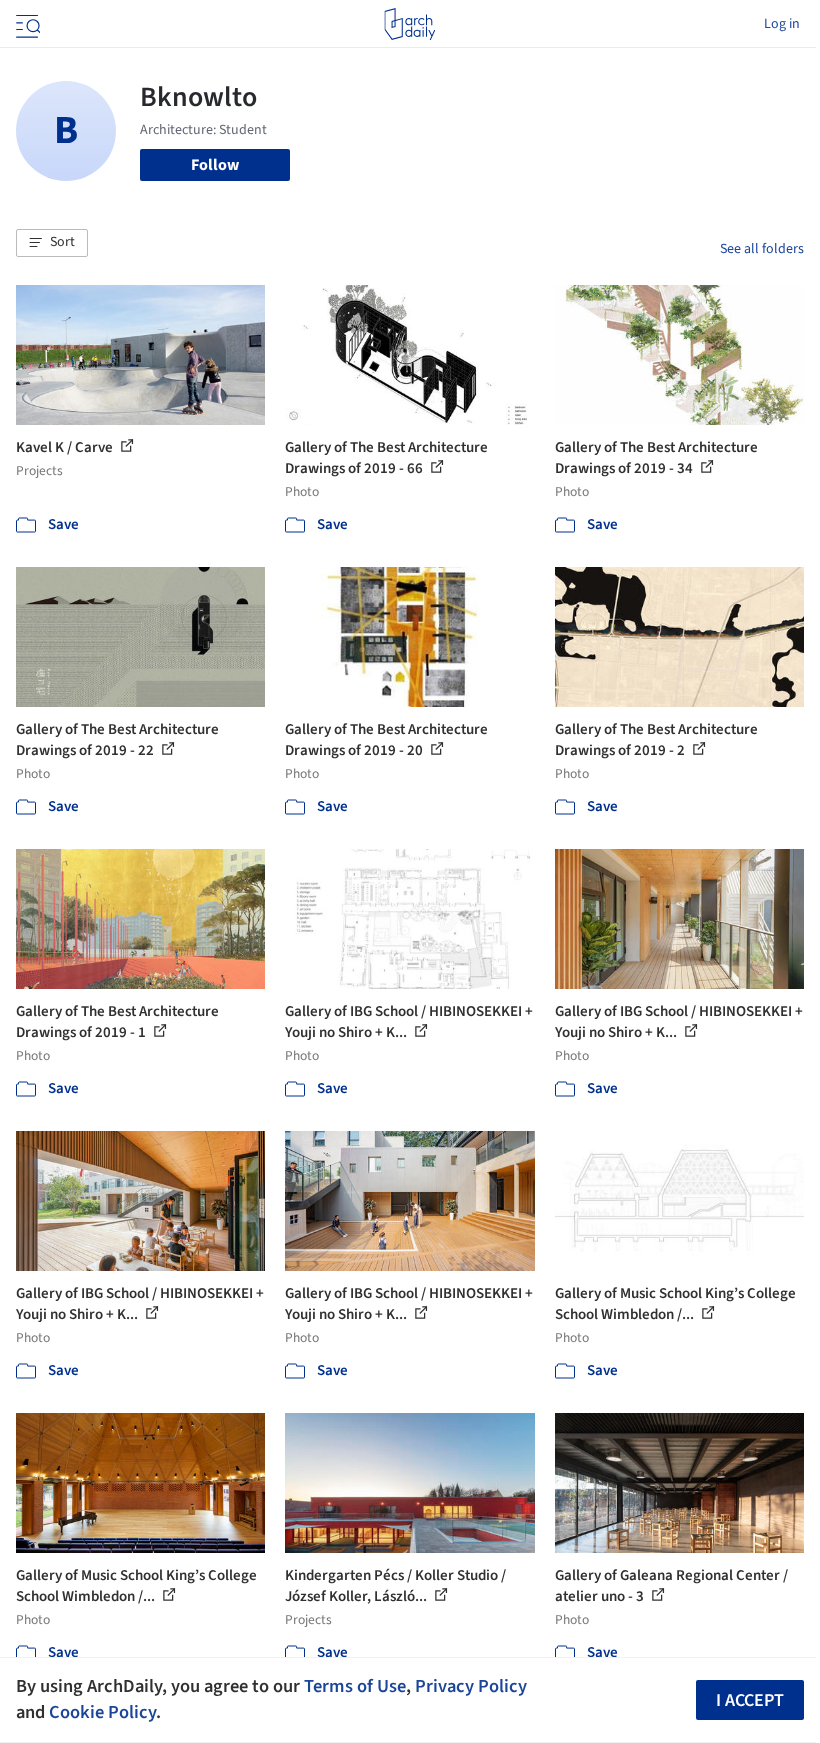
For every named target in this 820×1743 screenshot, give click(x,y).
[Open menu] (26, 24)
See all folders (762, 249)
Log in (782, 24)
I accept (750, 1700)
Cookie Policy (102, 1712)
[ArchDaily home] (409, 24)
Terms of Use (355, 1686)
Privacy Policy (471, 1686)
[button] (52, 243)
